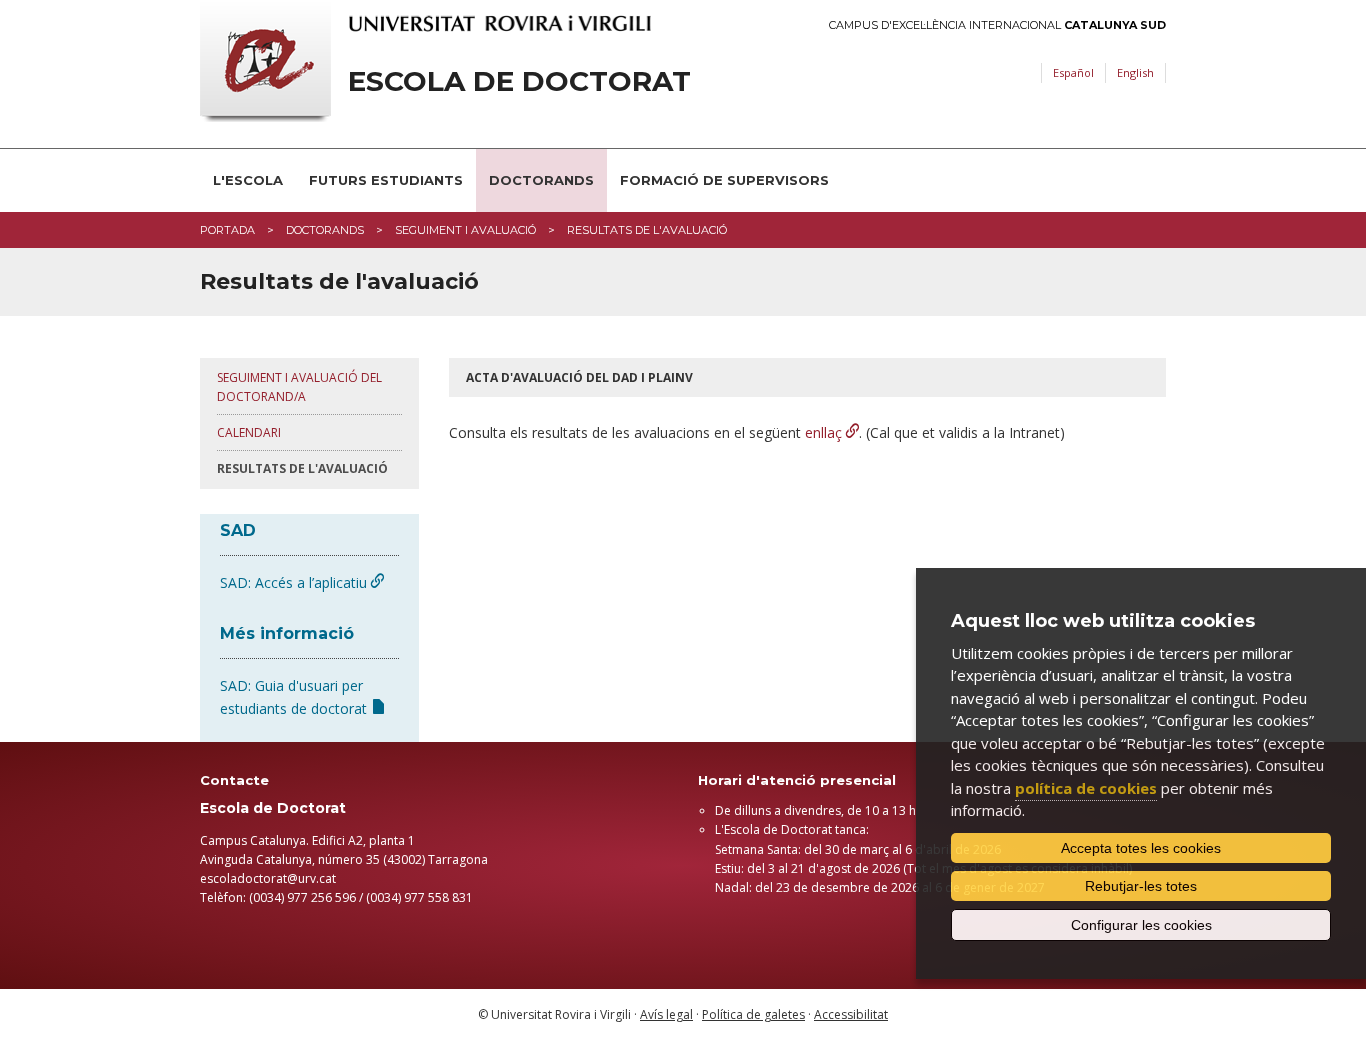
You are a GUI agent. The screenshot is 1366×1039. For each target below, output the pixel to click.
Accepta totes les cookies (1141, 848)
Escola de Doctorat (519, 81)
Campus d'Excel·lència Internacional (997, 25)
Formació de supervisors (724, 180)
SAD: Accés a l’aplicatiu (295, 582)
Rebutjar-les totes (1141, 886)
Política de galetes (753, 1014)
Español (1073, 72)
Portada (227, 230)
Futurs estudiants (386, 180)
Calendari (249, 432)
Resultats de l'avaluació (302, 468)
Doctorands (541, 180)
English (1135, 72)
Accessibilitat (851, 1014)
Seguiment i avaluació (465, 230)
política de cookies (1086, 788)
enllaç (825, 432)
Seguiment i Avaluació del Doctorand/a (299, 387)
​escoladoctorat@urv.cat (268, 878)
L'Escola (248, 180)
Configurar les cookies (1141, 925)
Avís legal (666, 1014)
